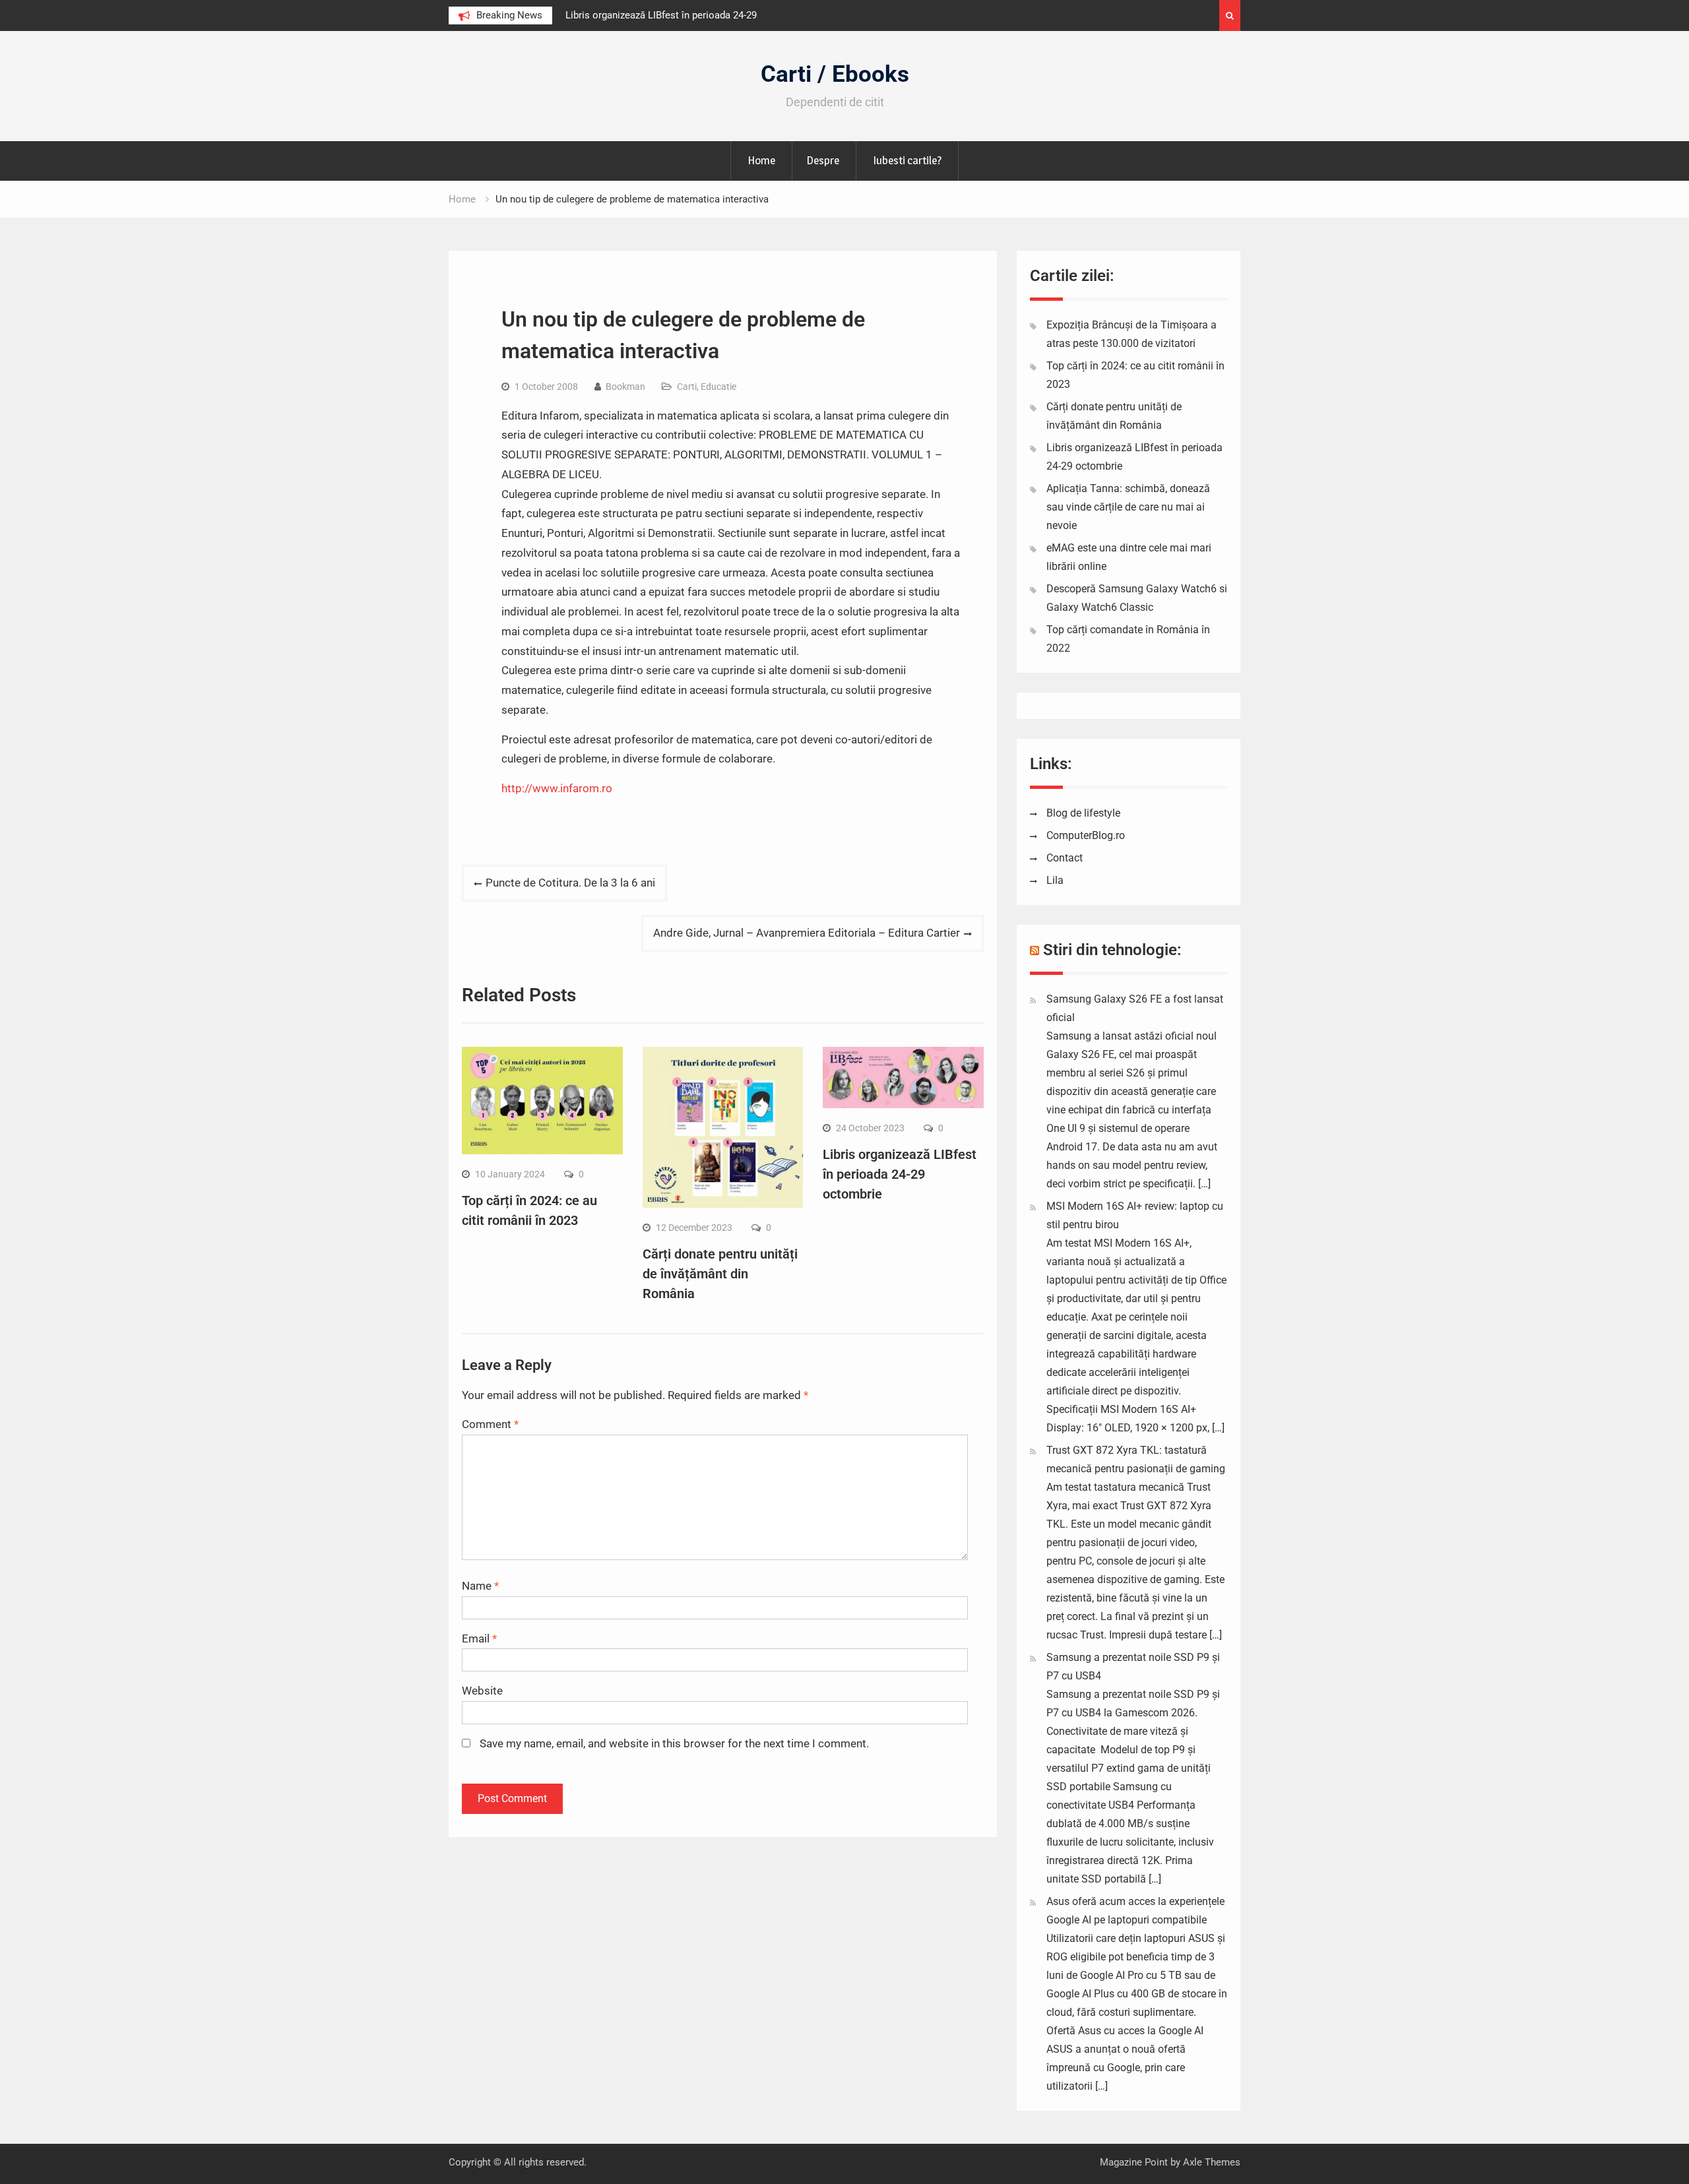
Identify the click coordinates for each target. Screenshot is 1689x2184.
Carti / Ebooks (835, 74)
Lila (1055, 880)
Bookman (625, 387)
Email (479, 1638)
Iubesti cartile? (907, 160)
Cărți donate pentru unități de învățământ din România (720, 1274)
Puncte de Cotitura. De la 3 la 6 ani (570, 883)
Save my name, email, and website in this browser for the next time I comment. (674, 1743)
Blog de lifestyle (1083, 813)
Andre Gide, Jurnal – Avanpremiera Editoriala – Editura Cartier (807, 933)
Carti (687, 387)
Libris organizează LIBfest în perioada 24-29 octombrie (900, 1174)
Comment (490, 1424)
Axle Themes (1212, 2162)
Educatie (718, 387)
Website (482, 1691)
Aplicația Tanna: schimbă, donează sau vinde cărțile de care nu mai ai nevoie (1128, 507)
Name (480, 1586)
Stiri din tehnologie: (1112, 950)
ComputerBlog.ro (1086, 835)
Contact (1065, 858)
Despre (823, 160)
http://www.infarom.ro (557, 788)
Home (761, 160)
